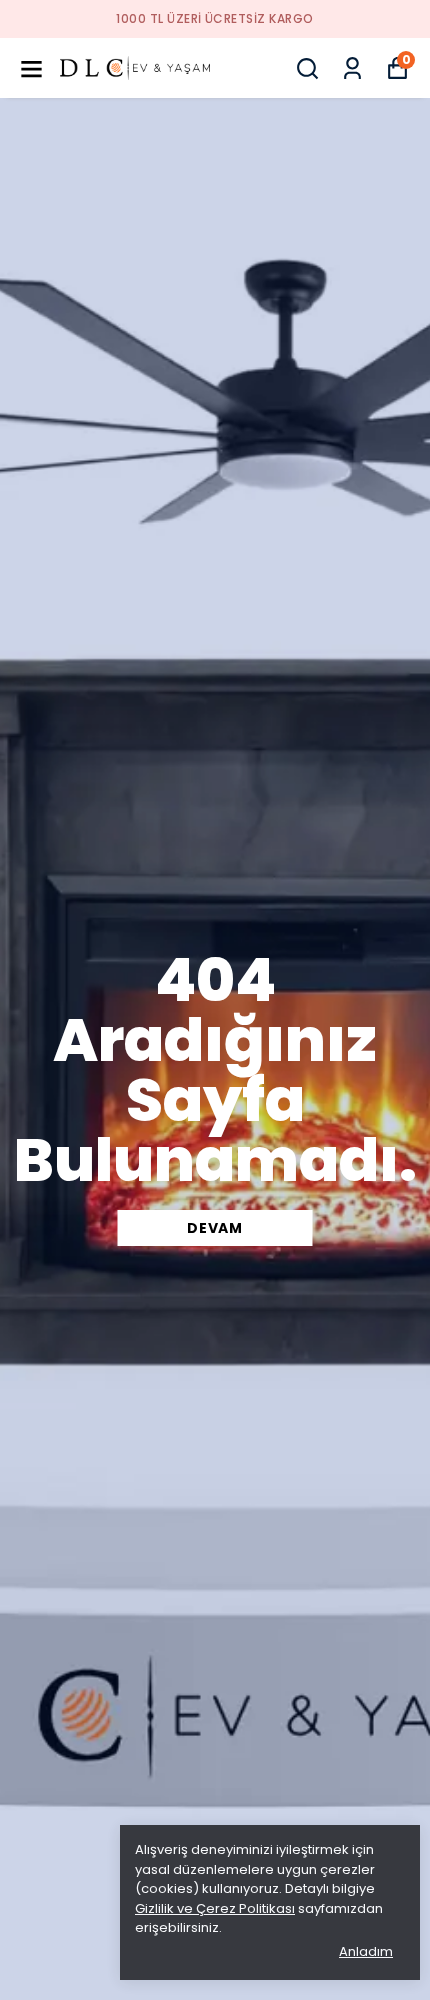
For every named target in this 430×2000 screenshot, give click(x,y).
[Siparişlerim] (352, 68)
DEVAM (215, 1228)
